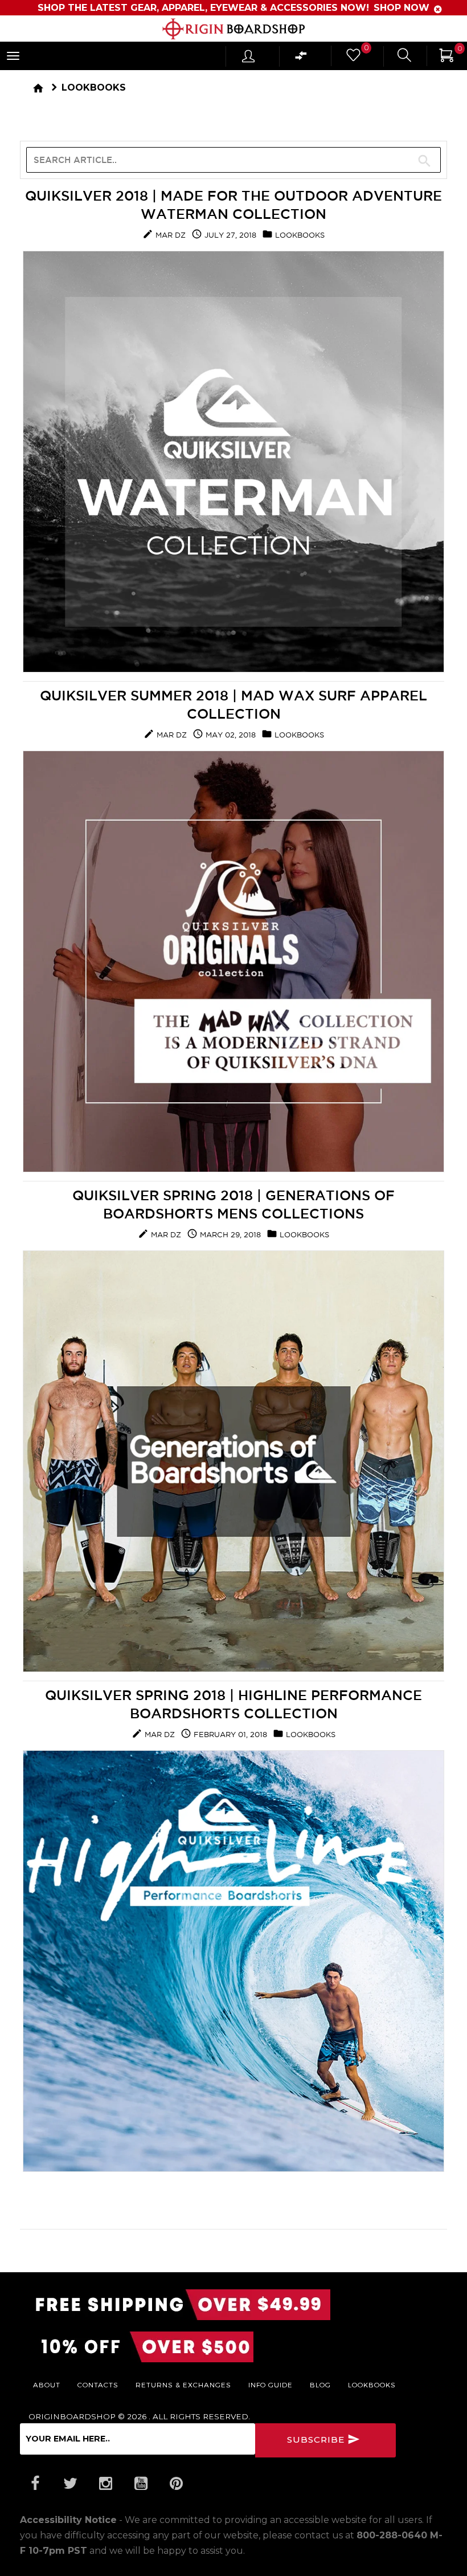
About (47, 2385)
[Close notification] (438, 9)
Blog (320, 2385)
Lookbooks (94, 87)
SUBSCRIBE (317, 2440)
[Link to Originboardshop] (233, 29)
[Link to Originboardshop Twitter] (70, 2484)
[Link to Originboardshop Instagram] (105, 2484)
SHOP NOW (401, 8)
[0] (353, 58)
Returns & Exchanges (183, 2385)
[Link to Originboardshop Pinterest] (176, 2484)
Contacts (98, 2385)
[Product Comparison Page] (301, 58)
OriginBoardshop (72, 2416)
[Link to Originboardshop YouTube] (141, 2484)
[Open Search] (404, 57)
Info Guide (271, 2385)
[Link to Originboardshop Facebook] (35, 2484)
